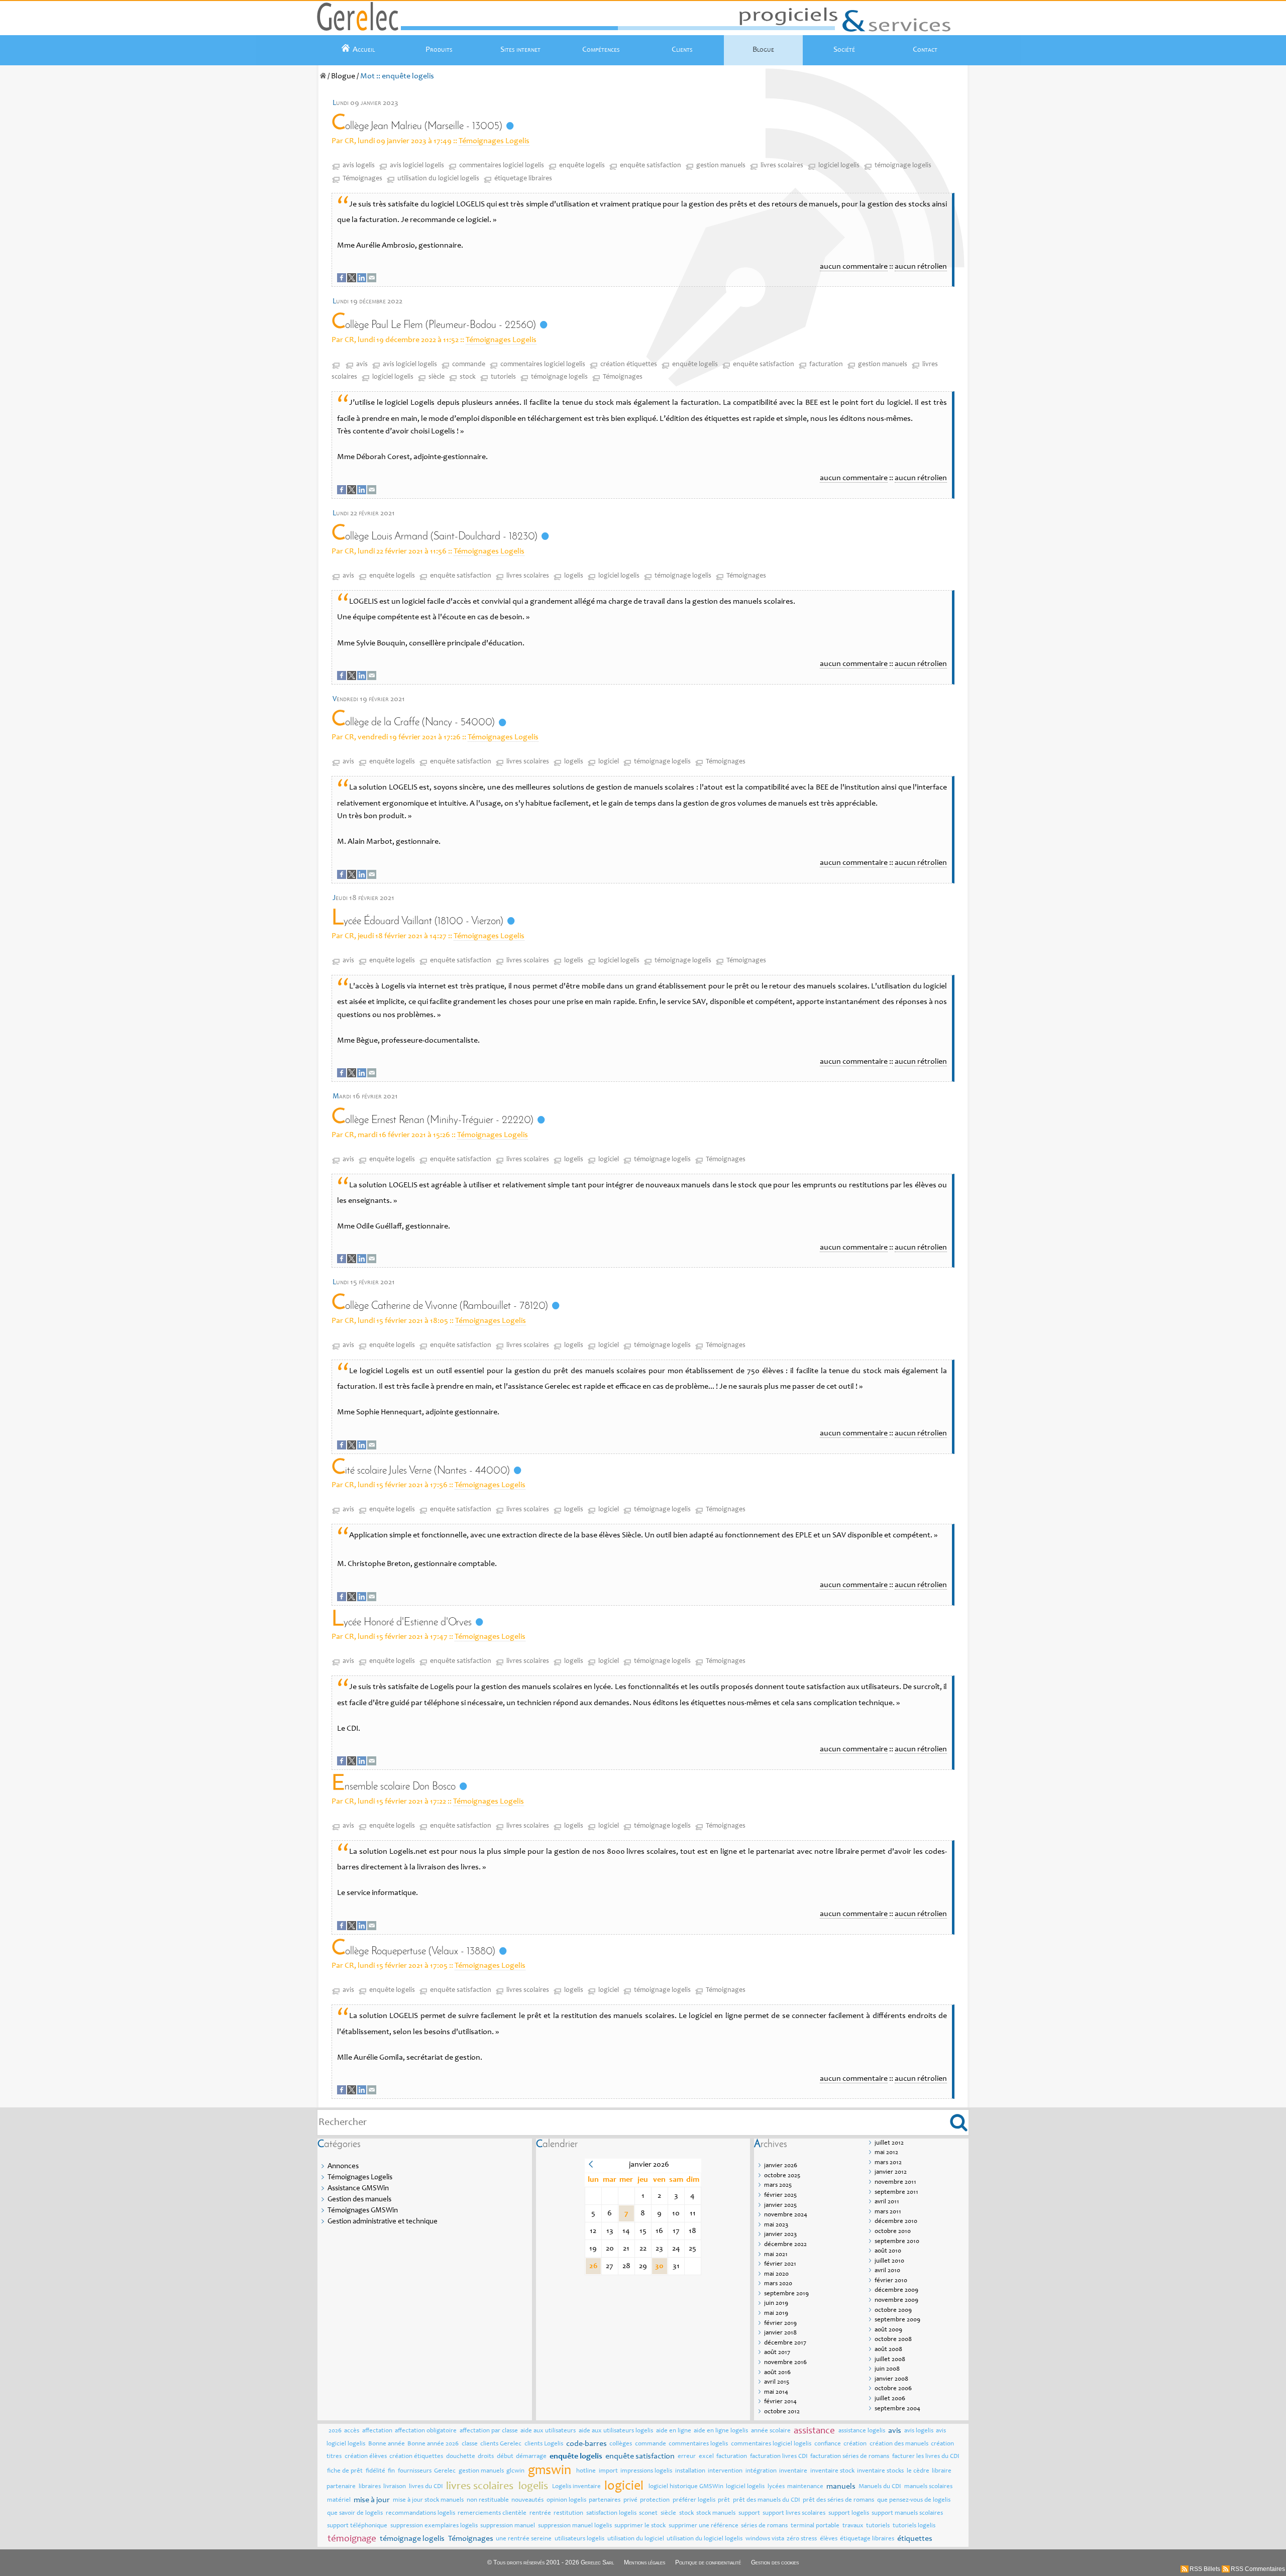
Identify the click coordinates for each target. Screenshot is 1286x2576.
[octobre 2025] (591, 2166)
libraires (370, 2487)
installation (690, 2471)
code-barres (586, 2444)
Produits (439, 50)
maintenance (805, 2487)
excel (706, 2457)
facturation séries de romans (850, 2457)
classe (470, 2444)
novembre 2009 (896, 2301)
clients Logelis (544, 2444)
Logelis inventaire (576, 2487)
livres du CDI (426, 2487)
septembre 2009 (897, 2320)
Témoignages (362, 179)
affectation (377, 2431)
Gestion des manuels (359, 2200)
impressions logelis (646, 2471)
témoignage (352, 2539)
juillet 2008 (890, 2360)
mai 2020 (776, 2274)
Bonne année (387, 2444)
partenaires (605, 2500)
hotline (586, 2471)
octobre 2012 (782, 2412)
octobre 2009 (893, 2311)
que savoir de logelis (355, 2513)
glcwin (515, 2471)
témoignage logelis (903, 166)
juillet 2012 (889, 2143)
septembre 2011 (896, 2193)
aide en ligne (674, 2431)
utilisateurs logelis (579, 2539)
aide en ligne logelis (721, 2431)
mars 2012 (888, 2163)
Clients (682, 50)
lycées (776, 2487)
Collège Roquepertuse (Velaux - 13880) (413, 1951)
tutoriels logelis (914, 2526)
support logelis (849, 2513)
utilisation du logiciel (636, 2539)
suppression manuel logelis (575, 2526)
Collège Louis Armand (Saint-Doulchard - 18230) (435, 537)
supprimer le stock (640, 2526)
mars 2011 (888, 2212)
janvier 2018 (780, 2333)
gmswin (550, 2471)
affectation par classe (489, 2431)
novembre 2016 (785, 2363)
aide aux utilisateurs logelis (616, 2431)
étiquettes (915, 2539)
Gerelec (445, 2471)
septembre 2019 (786, 2294)
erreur (687, 2457)
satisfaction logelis (611, 2513)
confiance (828, 2444)
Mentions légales (645, 2562)
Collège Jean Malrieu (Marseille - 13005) (417, 126)
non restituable (488, 2500)
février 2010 (891, 2281)
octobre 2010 (893, 2232)
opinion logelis (566, 2500)
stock (468, 377)
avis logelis (359, 166)
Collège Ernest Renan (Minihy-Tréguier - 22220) (433, 1120)
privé (630, 2500)
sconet (648, 2513)
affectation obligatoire (426, 2431)
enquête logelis (582, 166)
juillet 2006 (890, 2399)
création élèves (366, 2457)
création (855, 2444)
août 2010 (888, 2251)
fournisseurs (415, 2471)
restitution (568, 2513)
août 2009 (888, 2330)
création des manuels (899, 2444)
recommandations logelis (420, 2513)
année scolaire (771, 2431)
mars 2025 (778, 2186)
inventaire (793, 2471)
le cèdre (918, 2471)
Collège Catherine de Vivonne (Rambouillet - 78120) (440, 1306)
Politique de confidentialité (708, 2562)
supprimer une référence (704, 2526)
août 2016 (777, 2373)
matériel (339, 2500)
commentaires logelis (698, 2444)
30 (659, 2266)
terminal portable (815, 2526)
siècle (437, 377)
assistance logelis (862, 2431)
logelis (574, 576)
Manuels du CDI (880, 2487)
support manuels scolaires (907, 2513)
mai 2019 (776, 2314)
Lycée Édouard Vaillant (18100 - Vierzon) (417, 921)
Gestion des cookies (775, 2562)
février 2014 (780, 2402)
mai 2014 (776, 2392)
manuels (841, 2487)
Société (844, 50)
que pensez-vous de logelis (914, 2500)
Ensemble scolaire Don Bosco (394, 1787)
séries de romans (764, 2526)
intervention (725, 2471)
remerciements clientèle (492, 2513)
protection (655, 2500)
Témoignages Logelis (494, 141)
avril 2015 (777, 2382)
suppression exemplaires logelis (434, 2526)
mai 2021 (776, 2255)
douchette (461, 2457)
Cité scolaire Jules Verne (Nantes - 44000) (421, 1471)
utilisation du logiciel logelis (438, 179)
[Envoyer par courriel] (372, 280)
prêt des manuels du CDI (767, 2500)
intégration (761, 2471)
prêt (724, 2500)
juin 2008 (887, 2369)
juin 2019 (776, 2304)
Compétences (601, 50)
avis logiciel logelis (417, 166)
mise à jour (372, 2500)
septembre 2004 (897, 2409)
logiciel (609, 762)
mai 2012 (886, 2153)
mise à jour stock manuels (428, 2500)
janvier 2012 (891, 2172)
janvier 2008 (891, 2379)
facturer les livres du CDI (926, 2457)
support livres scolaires (794, 2513)
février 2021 (780, 2264)
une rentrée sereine (524, 2539)
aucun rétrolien (921, 267)
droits (486, 2457)
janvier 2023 (780, 2235)
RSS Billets (1205, 2569)
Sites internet (520, 50)
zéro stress (802, 2539)
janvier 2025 (780, 2206)
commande (469, 365)
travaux (853, 2526)
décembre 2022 (785, 2245)
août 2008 (888, 2350)
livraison (395, 2487)
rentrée (540, 2513)
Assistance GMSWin (358, 2189)
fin (391, 2471)
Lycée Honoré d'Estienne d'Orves (402, 1622)
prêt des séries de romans (838, 2500)
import (608, 2471)
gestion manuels (721, 166)
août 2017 (777, 2353)
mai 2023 (776, 2225)
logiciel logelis (839, 166)
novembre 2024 (786, 2215)
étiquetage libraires (523, 179)
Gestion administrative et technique (383, 2222)
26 (593, 2266)
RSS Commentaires (1258, 2569)
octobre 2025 (782, 2176)
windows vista (765, 2539)
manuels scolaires (928, 2487)
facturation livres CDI (779, 2457)
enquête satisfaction (651, 166)
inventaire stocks (880, 2471)
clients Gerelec (501, 2444)
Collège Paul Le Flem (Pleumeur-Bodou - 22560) (434, 325)
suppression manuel (508, 2526)
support (749, 2513)
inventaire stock (832, 2471)
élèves (829, 2539)
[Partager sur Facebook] (342, 280)
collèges (621, 2444)
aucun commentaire (854, 267)
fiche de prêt (345, 2471)
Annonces (343, 2166)
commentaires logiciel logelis (502, 166)
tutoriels (503, 377)
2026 (335, 2431)
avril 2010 (887, 2271)
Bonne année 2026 (433, 2444)
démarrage (531, 2457)
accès (352, 2431)
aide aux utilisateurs (548, 2431)
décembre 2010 (896, 2222)
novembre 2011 (895, 2182)
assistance (814, 2431)
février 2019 (780, 2324)
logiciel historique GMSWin (686, 2487)
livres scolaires (782, 166)
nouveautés (527, 2500)
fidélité (376, 2471)
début (505, 2457)
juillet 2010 (889, 2261)
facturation (826, 365)
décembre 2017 (785, 2343)
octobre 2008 (893, 2340)
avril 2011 (887, 2202)
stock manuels (716, 2513)
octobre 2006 (893, 2389)
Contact (925, 50)
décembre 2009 (896, 2290)
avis (362, 365)
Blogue (763, 50)
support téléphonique (357, 2526)
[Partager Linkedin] (362, 280)
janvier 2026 (781, 2166)
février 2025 (780, 2196)
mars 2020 (778, 2284)
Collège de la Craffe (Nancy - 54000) (413, 722)
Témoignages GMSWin (363, 2211)
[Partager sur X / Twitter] (352, 280)
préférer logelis (694, 2500)
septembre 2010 (897, 2242)
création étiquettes (629, 365)
